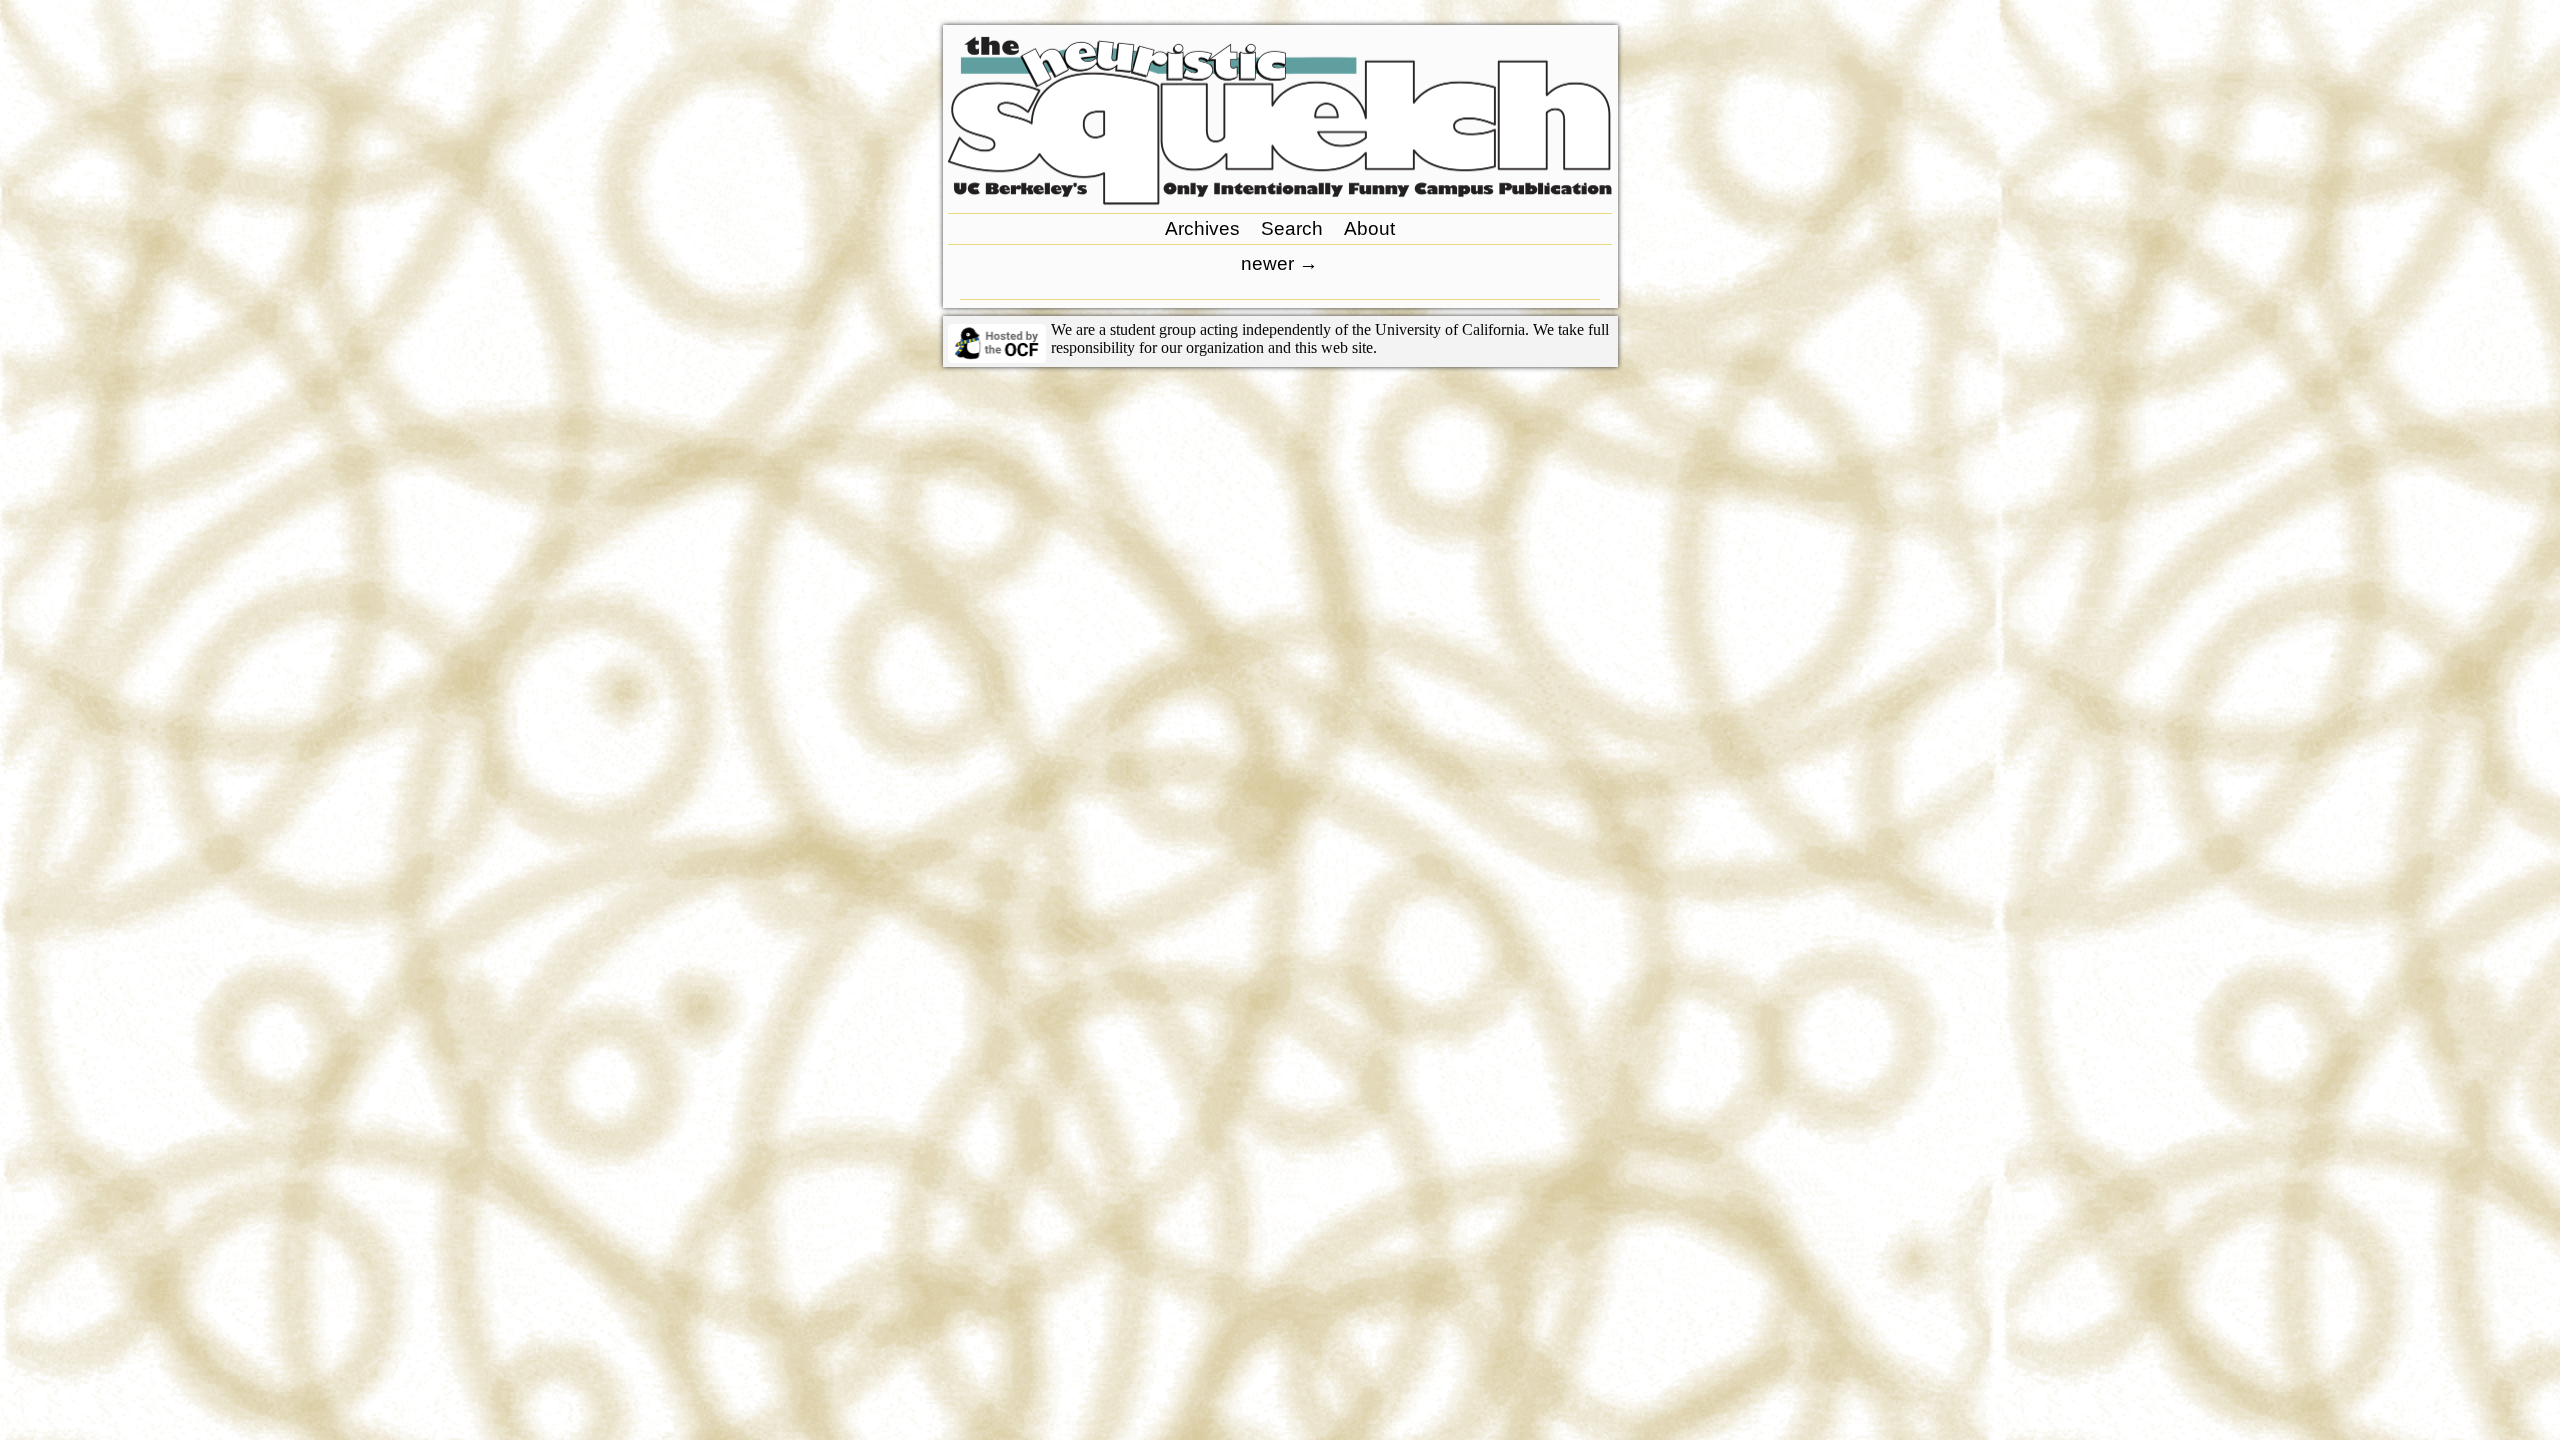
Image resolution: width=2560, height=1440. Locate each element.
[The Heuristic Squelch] (1280, 199)
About (1369, 228)
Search (1292, 228)
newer (1279, 263)
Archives (1202, 228)
